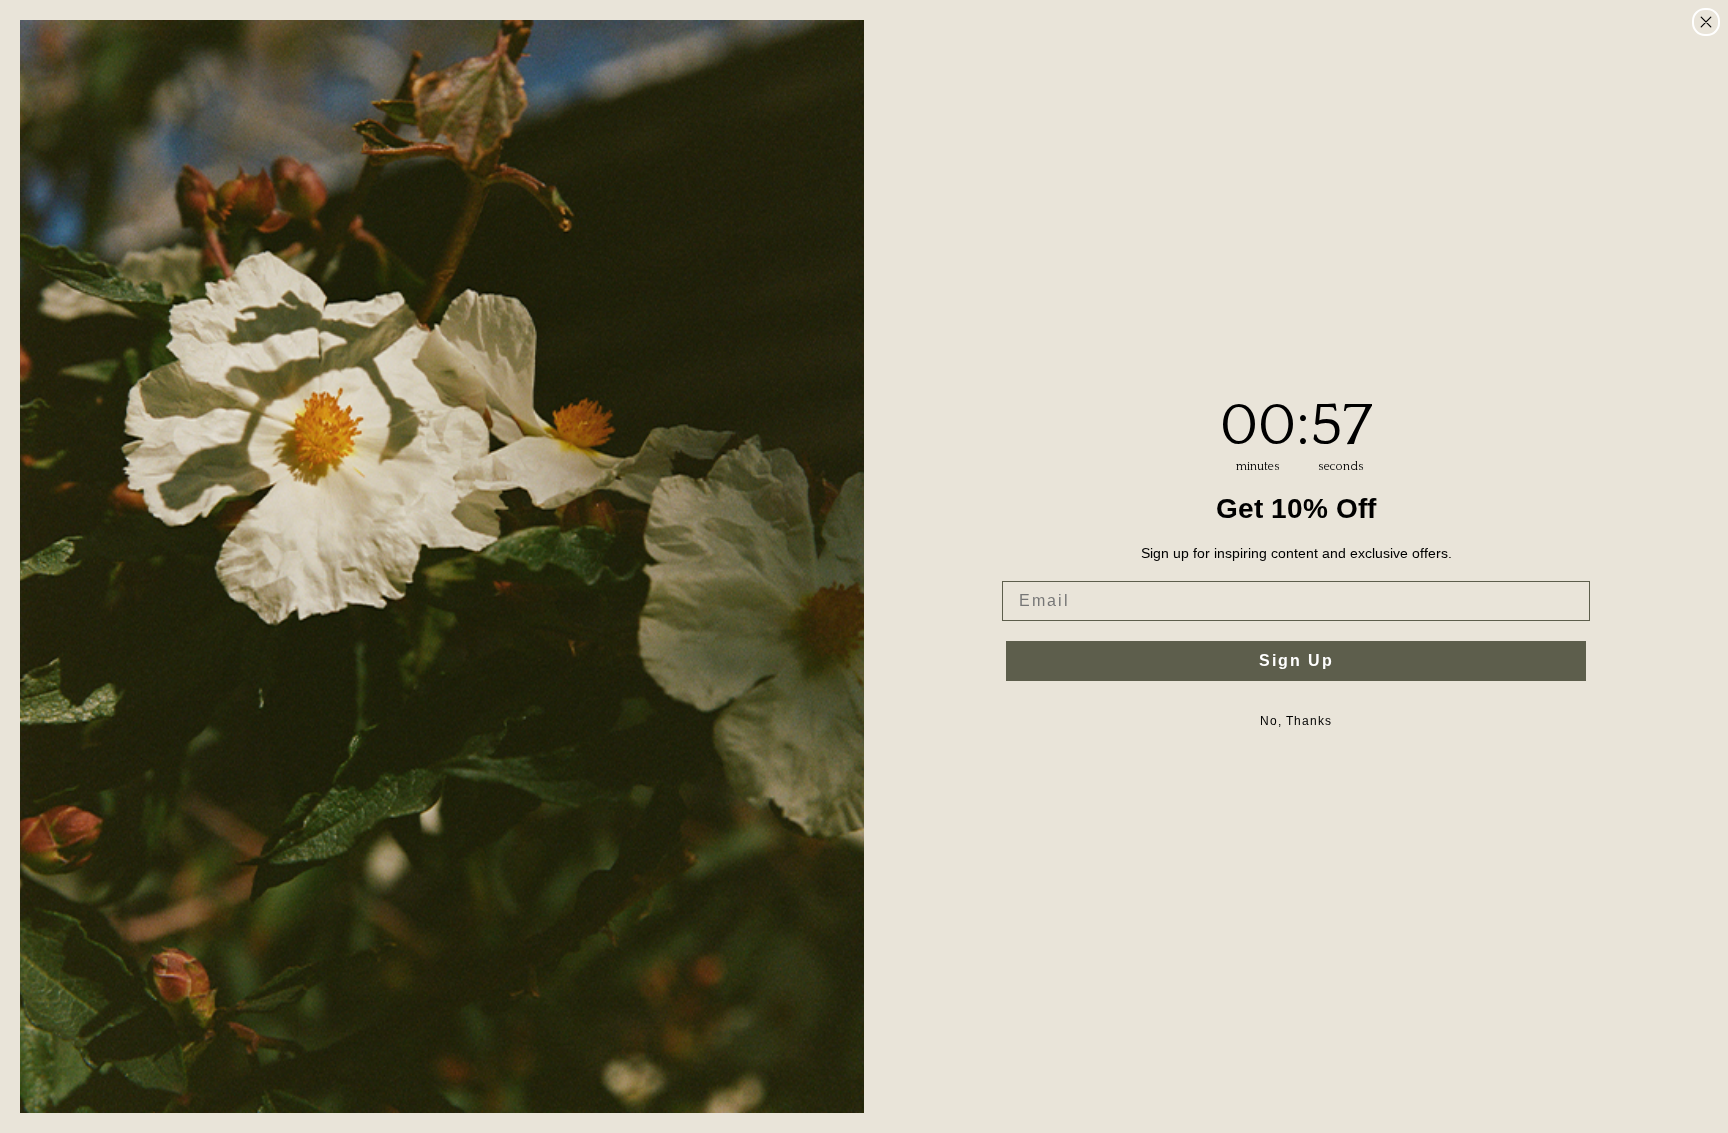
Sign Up (1296, 660)
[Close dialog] (1706, 22)
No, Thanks (1296, 721)
